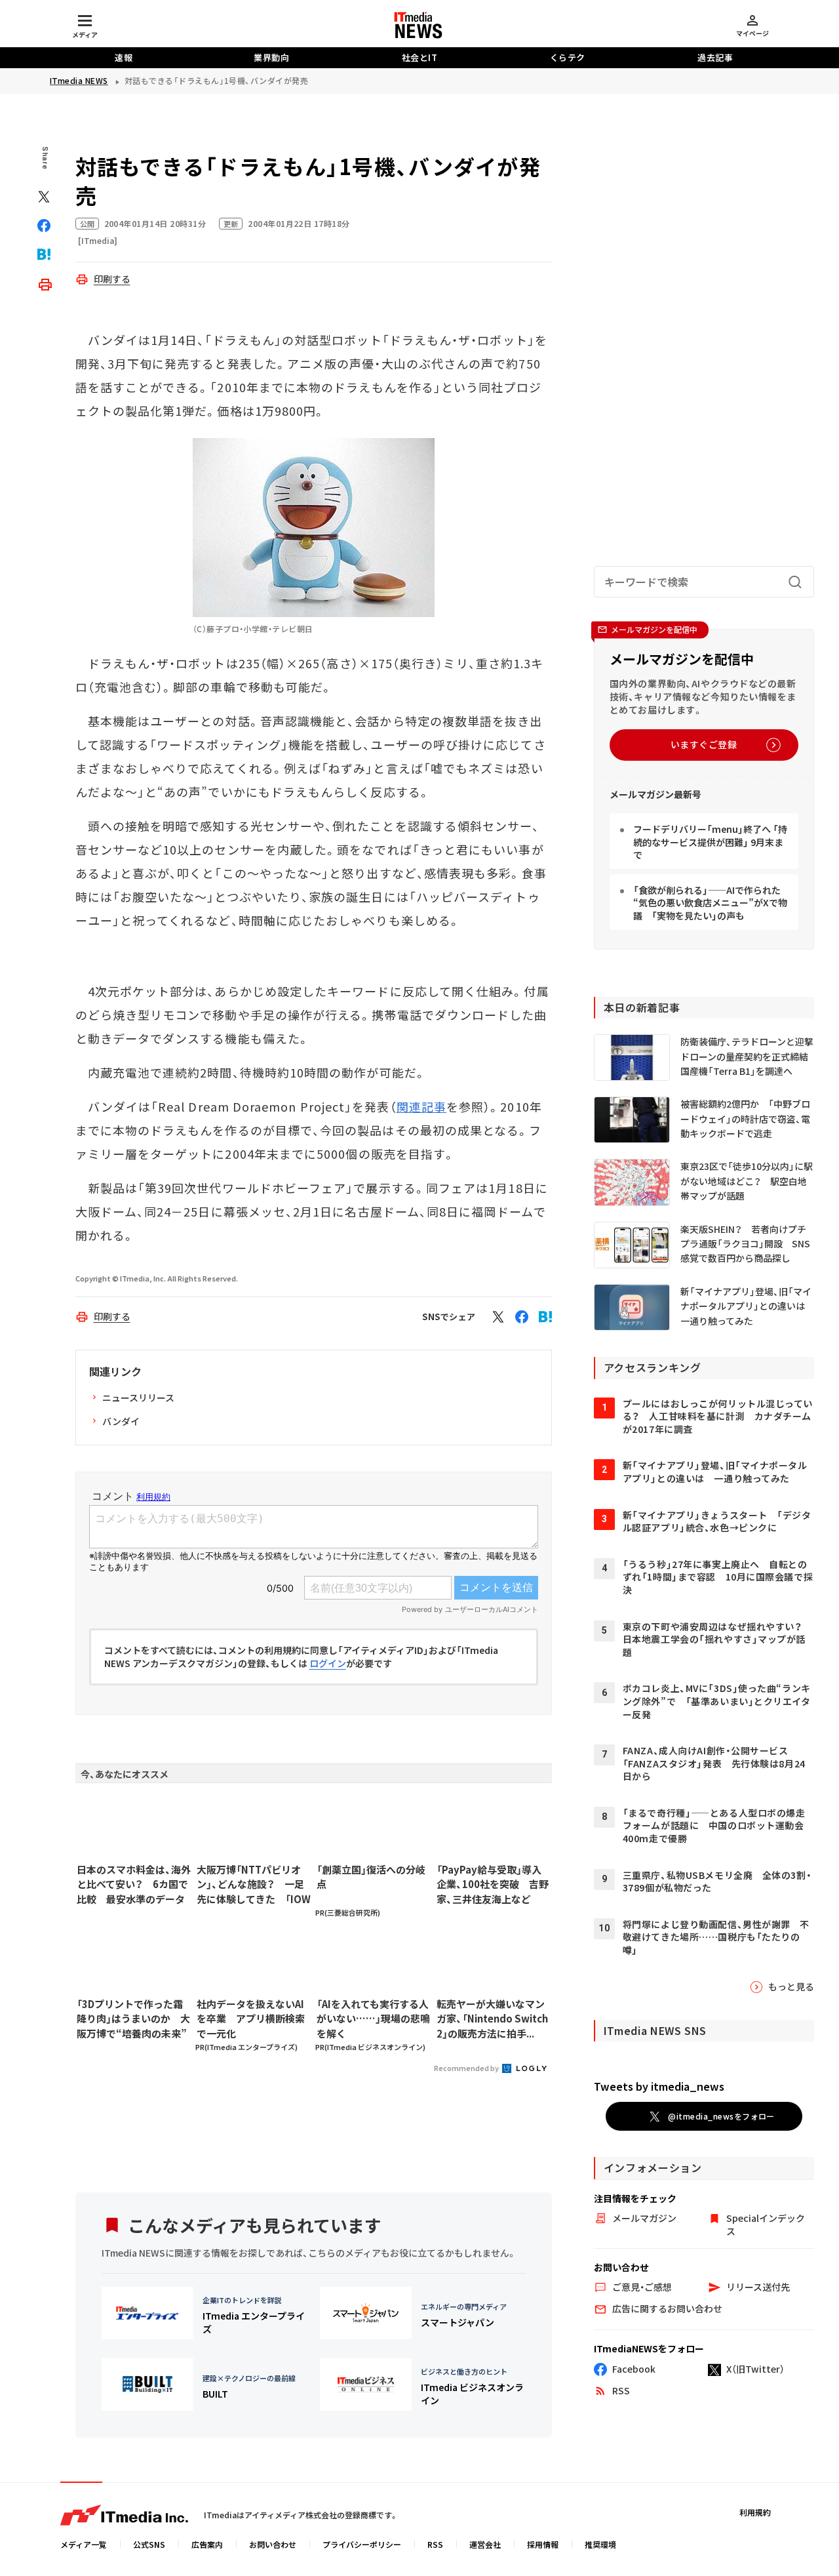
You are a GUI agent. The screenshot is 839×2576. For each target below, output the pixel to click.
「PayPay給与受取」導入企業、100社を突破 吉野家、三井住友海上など (493, 1884)
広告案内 (207, 2544)
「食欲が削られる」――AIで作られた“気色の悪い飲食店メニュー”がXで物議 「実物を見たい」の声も (710, 903)
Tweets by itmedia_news (659, 2086)
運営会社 (485, 2544)
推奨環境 (600, 2544)
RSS (435, 2544)
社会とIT (420, 57)
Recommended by (467, 2068)
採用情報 (543, 2544)
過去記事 (715, 57)
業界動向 (271, 57)
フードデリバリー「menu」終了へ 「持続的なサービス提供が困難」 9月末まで (710, 842)
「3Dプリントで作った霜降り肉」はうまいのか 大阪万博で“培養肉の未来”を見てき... (133, 2019)
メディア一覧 (84, 2544)
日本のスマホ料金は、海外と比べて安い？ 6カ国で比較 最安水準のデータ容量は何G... (134, 1885)
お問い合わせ (273, 2544)
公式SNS (149, 2544)
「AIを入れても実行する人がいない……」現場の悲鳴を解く (373, 2019)
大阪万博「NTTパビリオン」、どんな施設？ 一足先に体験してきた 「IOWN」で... (254, 1885)
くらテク (568, 57)
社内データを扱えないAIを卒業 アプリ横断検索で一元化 (251, 2019)
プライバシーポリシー (362, 2544)
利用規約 (755, 2512)
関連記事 (421, 1106)
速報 (124, 57)
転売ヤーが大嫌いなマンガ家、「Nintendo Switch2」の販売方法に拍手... (492, 2019)
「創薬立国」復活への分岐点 (371, 1877)
